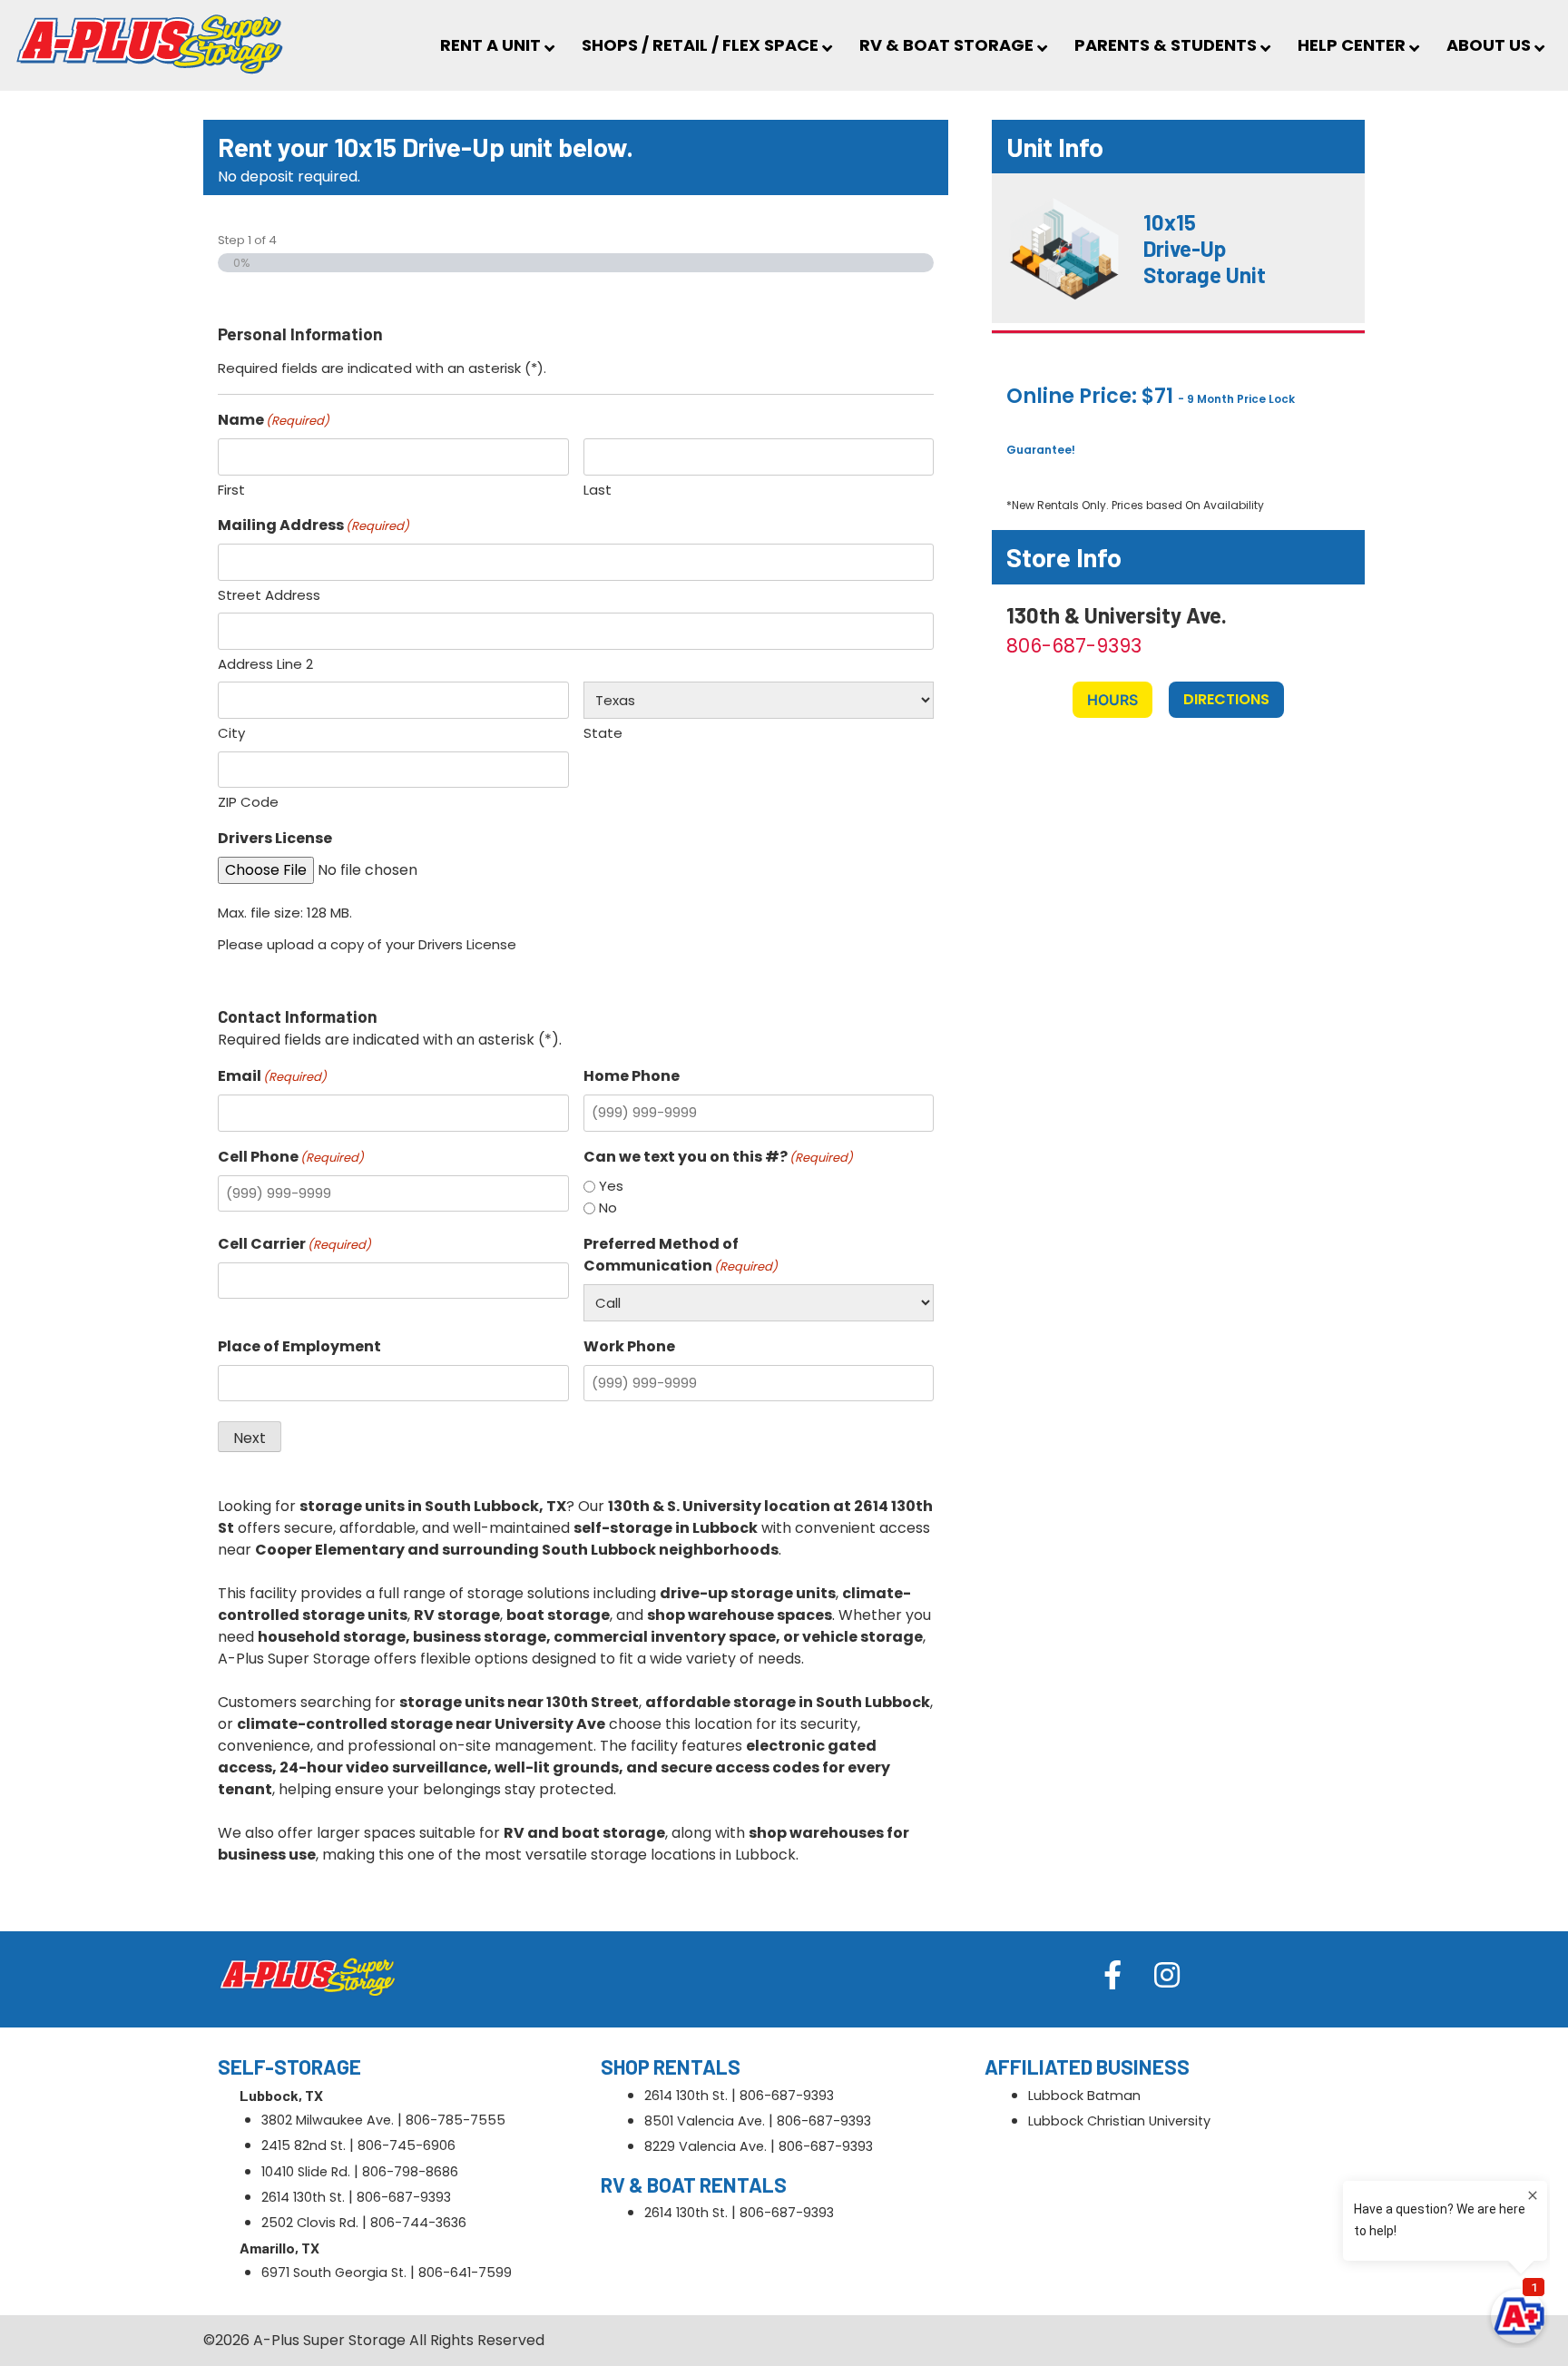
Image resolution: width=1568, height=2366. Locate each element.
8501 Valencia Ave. (705, 2121)
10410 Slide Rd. (306, 2172)
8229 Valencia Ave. (706, 2146)
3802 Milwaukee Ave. (328, 2120)
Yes (611, 1186)
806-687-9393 (1074, 646)
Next (250, 1438)
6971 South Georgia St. (334, 2273)
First (231, 490)
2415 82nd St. (304, 2145)
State (603, 733)
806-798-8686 (410, 2172)
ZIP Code (248, 802)
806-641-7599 (465, 2273)
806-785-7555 (456, 2120)
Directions (1226, 699)
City (231, 733)
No (608, 1208)
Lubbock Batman (1084, 2096)
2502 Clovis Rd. (310, 2223)
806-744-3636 (418, 2223)
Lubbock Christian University (1119, 2121)
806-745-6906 (407, 2145)
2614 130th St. (303, 2197)
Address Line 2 (265, 664)
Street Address (269, 595)
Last (598, 490)
